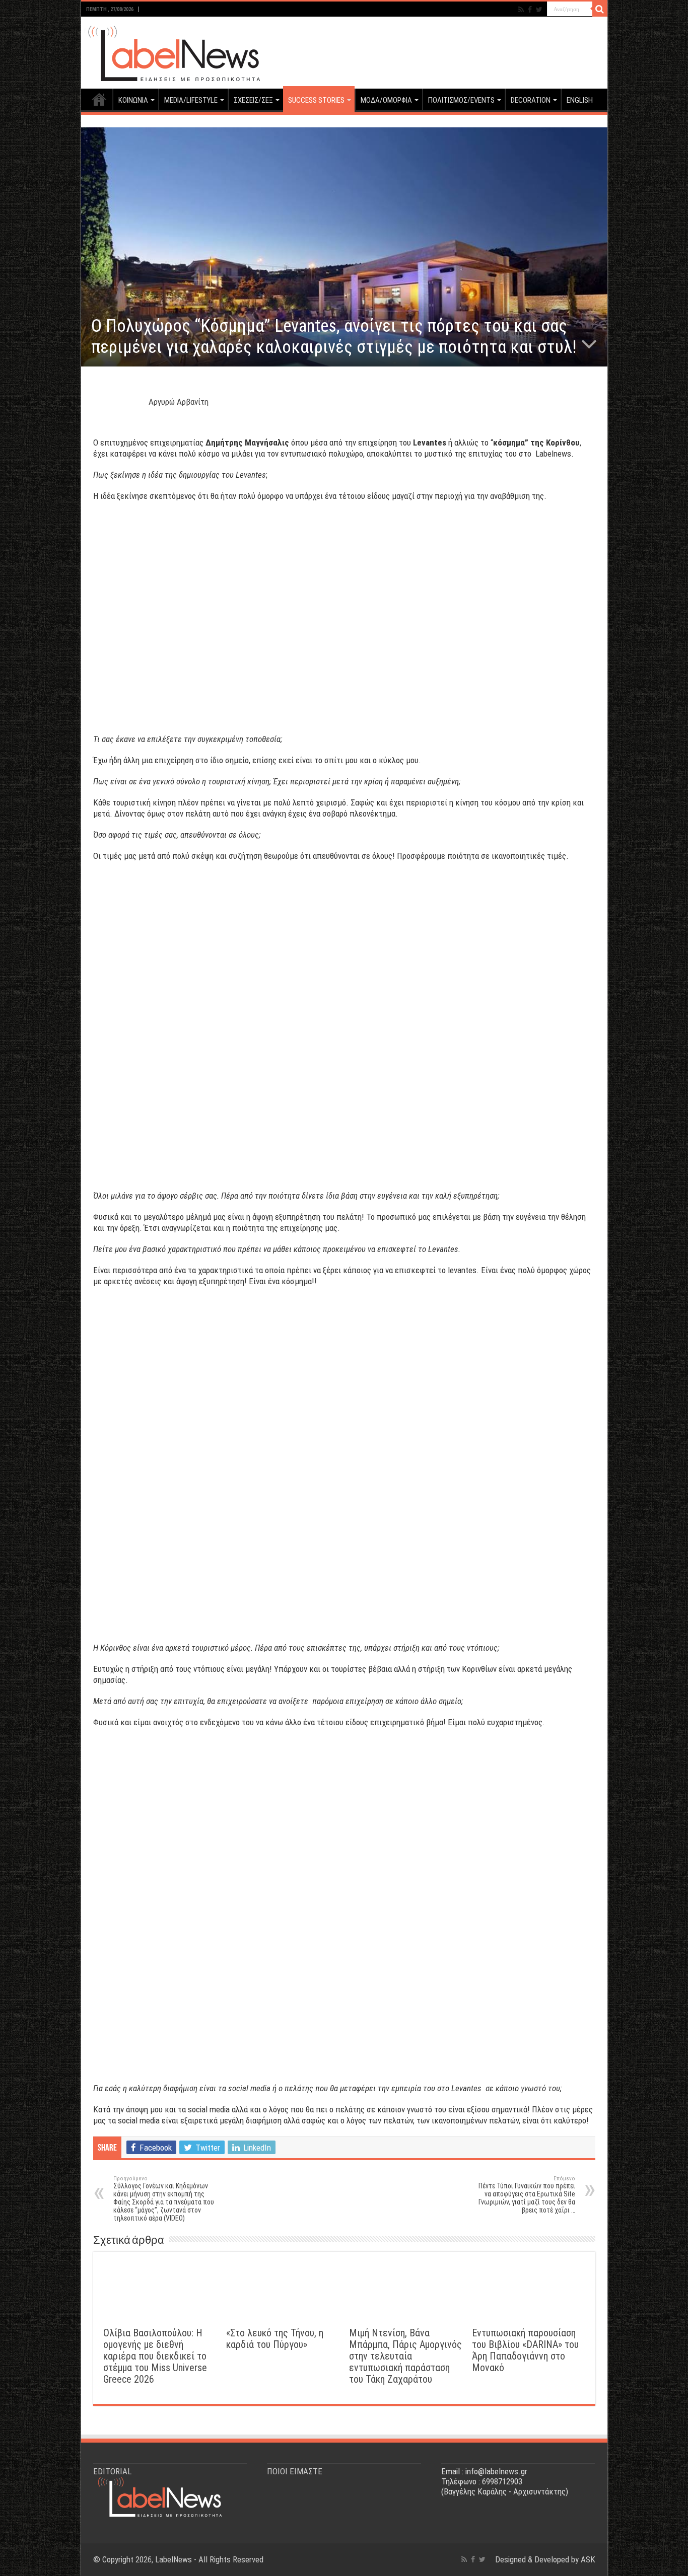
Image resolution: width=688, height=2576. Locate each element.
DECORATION (531, 100)
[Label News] (172, 51)
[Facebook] (530, 10)
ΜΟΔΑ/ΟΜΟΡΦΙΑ (386, 100)
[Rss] (521, 10)
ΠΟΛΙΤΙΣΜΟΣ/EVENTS (461, 100)
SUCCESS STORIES (316, 100)
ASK (588, 2559)
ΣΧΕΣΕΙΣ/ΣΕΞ (253, 100)
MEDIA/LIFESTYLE (191, 100)
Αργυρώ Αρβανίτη (179, 402)
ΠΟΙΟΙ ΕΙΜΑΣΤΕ (295, 2471)
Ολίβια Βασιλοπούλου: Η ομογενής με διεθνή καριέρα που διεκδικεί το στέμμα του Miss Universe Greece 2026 (155, 2356)
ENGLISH (580, 100)
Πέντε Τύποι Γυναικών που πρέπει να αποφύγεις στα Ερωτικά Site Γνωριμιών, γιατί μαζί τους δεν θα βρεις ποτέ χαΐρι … (527, 2195)
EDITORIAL (112, 2471)
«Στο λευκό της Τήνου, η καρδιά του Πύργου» (275, 2339)
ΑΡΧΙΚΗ (99, 99)
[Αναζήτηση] (600, 9)
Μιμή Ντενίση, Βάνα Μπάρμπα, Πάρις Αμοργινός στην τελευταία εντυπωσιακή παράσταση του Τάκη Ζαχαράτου (405, 2356)
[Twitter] (539, 10)
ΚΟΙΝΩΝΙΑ (133, 100)
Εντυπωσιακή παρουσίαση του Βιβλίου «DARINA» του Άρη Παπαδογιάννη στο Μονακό (525, 2350)
